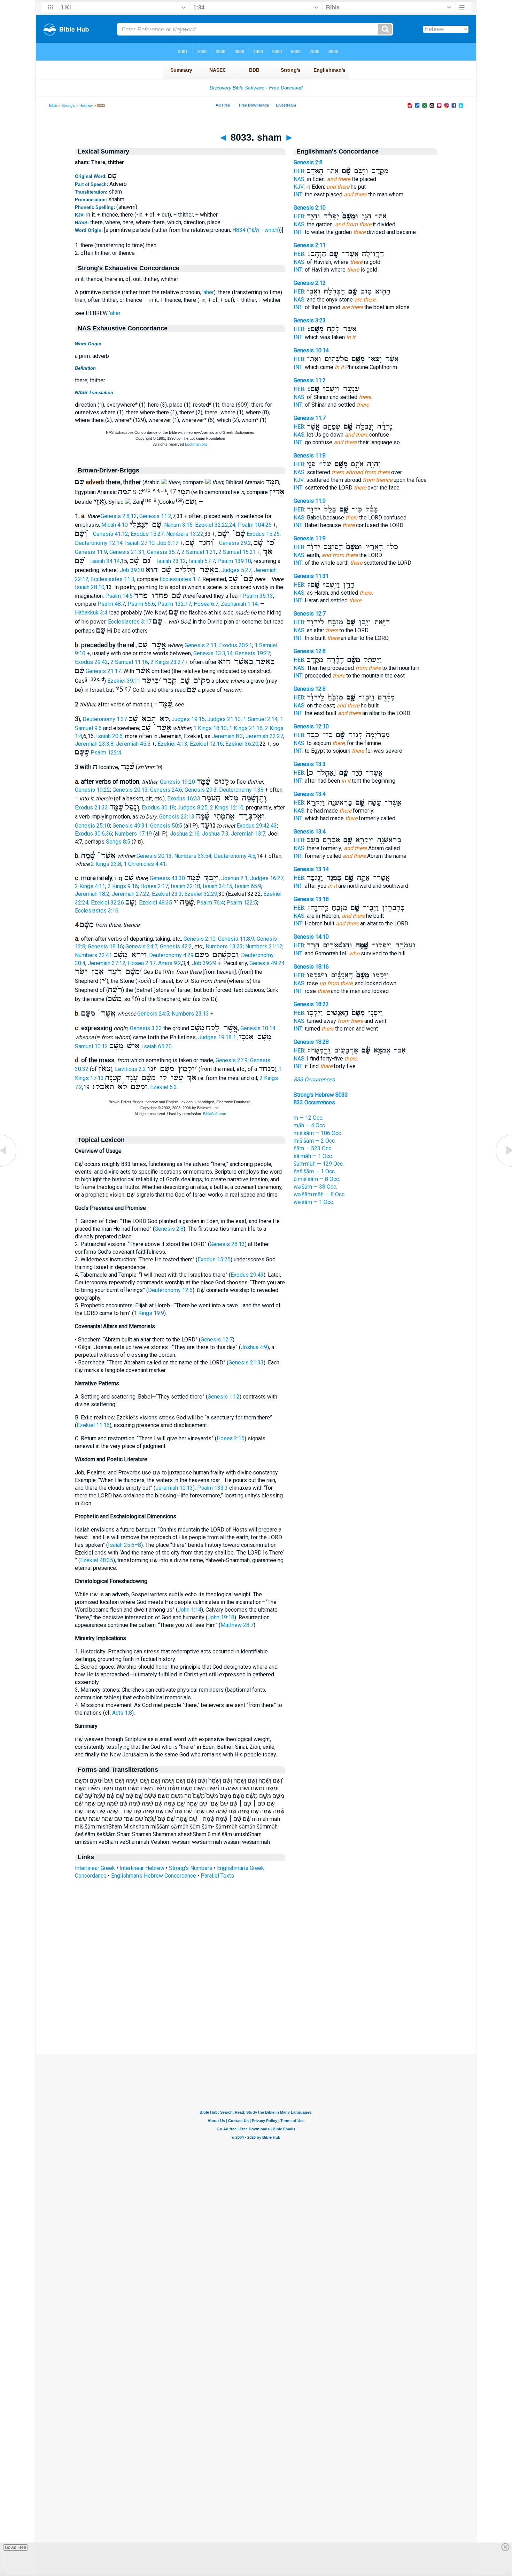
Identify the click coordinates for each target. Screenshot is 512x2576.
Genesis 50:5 (166, 826)
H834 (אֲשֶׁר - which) (256, 230)
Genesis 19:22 (92, 790)
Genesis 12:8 (310, 651)
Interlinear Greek (95, 1868)
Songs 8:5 (118, 842)
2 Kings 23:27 (167, 662)
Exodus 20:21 (236, 645)
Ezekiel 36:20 (242, 744)
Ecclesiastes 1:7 (180, 579)
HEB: (299, 171)
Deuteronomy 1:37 (105, 719)
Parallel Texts (217, 1876)
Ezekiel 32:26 (107, 903)
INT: (298, 194)
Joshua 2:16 (185, 834)
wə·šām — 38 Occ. (315, 1187)
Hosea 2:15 (231, 1438)
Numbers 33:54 (193, 856)
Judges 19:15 (188, 719)
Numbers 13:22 (185, 534)
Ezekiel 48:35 (156, 903)
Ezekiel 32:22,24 (215, 525)
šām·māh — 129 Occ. (319, 1164)
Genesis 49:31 (130, 826)
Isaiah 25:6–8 (125, 1545)
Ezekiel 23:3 (167, 894)
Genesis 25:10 (92, 826)
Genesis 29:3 (201, 790)
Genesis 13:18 (311, 899)
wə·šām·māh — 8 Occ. (320, 1194)
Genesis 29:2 (235, 543)
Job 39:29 (204, 963)
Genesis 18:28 (311, 1042)
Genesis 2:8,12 (119, 516)
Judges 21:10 (224, 719)
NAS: (300, 179)
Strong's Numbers (191, 1868)
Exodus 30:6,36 (94, 834)
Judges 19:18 (215, 1037)
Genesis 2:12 (310, 283)
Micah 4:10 (115, 525)
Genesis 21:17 (103, 671)
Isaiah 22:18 (185, 886)
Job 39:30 (132, 570)
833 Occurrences (314, 1079)
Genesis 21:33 (246, 1363)
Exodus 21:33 (91, 808)
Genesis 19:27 (253, 653)
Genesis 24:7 (141, 946)
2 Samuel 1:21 (199, 552)
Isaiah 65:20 (157, 1046)
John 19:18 (221, 1617)
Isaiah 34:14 (105, 561)
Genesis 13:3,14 (213, 653)
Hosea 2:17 (154, 886)
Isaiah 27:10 (140, 543)
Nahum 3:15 (178, 525)
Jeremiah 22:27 (264, 736)
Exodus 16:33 (184, 798)
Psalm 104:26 (255, 525)
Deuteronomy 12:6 (170, 1290)
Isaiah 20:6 (109, 736)
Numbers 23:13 (190, 1014)
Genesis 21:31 (127, 552)
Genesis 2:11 (201, 645)
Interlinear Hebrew (142, 1868)
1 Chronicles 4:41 (145, 864)
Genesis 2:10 (200, 939)
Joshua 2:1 (234, 878)
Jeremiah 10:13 (174, 1488)
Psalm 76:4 (210, 903)
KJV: (299, 187)
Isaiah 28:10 (90, 587)
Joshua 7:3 (215, 834)
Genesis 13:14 (311, 869)
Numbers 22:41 (94, 955)
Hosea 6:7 (206, 604)
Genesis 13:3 (310, 764)
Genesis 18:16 (105, 946)
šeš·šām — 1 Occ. (315, 1171)
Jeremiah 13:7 (248, 834)
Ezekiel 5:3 (164, 1087)
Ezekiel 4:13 (172, 744)
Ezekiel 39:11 (124, 681)
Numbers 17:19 (133, 834)
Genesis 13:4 (310, 794)
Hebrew (86, 105)
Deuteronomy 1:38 (241, 790)
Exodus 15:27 (147, 534)
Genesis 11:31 (311, 576)
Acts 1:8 (122, 1713)
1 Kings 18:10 (210, 728)
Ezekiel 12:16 (206, 744)
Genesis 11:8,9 (236, 939)
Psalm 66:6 (141, 604)
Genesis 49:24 (267, 963)
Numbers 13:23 (224, 946)
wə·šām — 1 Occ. (314, 1202)
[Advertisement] (256, 2011)
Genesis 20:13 (130, 790)
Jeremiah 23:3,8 (94, 744)
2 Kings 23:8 (106, 864)
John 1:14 (189, 1610)
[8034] (503, 1166)
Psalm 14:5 (119, 596)
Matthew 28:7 (237, 1625)
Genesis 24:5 (153, 1014)
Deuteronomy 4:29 (171, 955)
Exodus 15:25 (263, 534)
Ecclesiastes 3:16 (97, 911)
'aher (208, 292)
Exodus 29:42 (91, 662)
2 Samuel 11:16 (129, 662)
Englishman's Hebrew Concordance (154, 1876)
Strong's (68, 105)
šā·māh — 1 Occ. (313, 1156)
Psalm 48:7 (111, 604)
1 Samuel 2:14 (260, 719)
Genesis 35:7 (163, 552)
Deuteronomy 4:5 (235, 856)
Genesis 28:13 (227, 1244)
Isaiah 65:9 (248, 886)
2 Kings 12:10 (227, 808)
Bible (53, 105)
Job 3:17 (168, 543)
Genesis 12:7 (217, 1340)
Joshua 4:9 (254, 1347)
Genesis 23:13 (177, 817)
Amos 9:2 (170, 963)
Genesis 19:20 (177, 782)
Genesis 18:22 (311, 1004)
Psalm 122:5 (242, 903)
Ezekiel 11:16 (93, 1425)
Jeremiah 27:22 (131, 894)
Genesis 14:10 (311, 937)
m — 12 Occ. (308, 1118)
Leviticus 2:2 (130, 1069)
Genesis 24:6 (166, 790)
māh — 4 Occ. (310, 1125)
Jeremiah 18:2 (92, 894)
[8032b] (9, 1166)
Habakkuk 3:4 (91, 613)
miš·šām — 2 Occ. (315, 1141)
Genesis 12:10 (311, 726)
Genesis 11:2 (155, 516)
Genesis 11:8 (310, 456)
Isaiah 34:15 (218, 886)
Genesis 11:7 (310, 418)
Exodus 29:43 (247, 1275)
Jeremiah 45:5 (133, 744)
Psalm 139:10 (234, 561)
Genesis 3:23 (146, 1028)
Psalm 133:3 (212, 1488)
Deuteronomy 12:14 (99, 543)
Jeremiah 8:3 (227, 736)
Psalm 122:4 (106, 753)
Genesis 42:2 (176, 946)
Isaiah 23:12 (171, 561)
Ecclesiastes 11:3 (113, 579)
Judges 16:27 (267, 878)
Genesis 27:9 (232, 1060)
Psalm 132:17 (174, 604)
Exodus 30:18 (158, 808)
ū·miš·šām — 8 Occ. (317, 1179)
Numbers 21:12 (264, 946)
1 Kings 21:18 (246, 728)
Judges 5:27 (236, 570)
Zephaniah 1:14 (239, 604)
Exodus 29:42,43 (257, 826)
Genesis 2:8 (169, 1229)
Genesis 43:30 (167, 878)
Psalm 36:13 (258, 596)
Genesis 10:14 (258, 1028)
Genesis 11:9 (91, 552)
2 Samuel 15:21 (237, 552)
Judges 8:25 (192, 808)
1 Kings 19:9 (149, 1313)
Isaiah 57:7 (202, 561)
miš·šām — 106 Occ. (318, 1133)
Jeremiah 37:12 (107, 963)
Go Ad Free (15, 2547)
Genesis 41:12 (111, 534)
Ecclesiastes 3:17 (130, 622)
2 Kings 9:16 (123, 886)
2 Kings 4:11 (90, 886)
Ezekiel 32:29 (201, 894)
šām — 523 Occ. (313, 1148)
